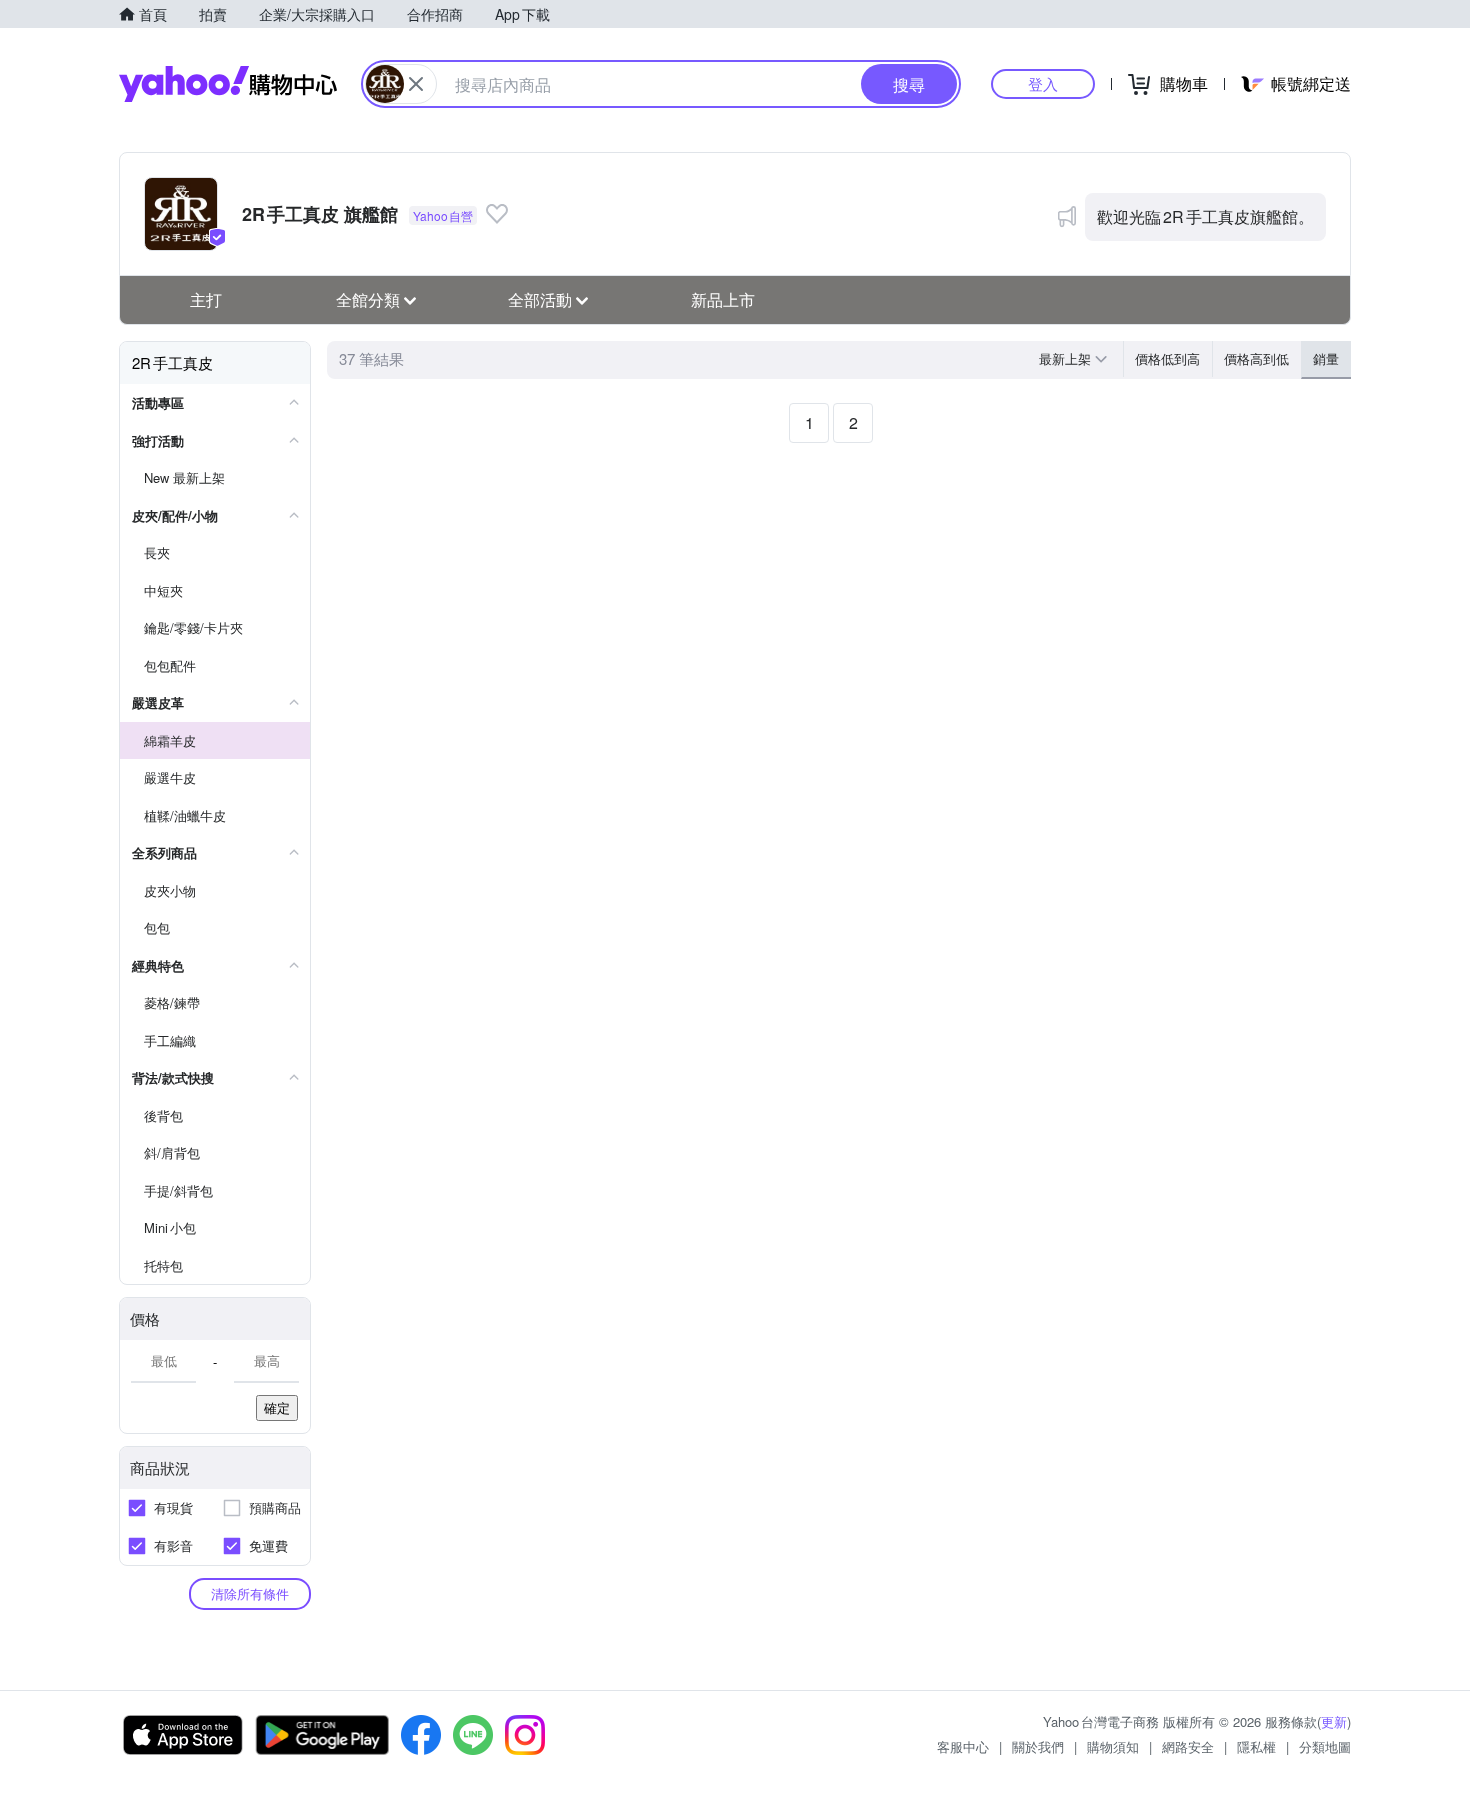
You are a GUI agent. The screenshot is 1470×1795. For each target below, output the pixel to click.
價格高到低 (1256, 358)
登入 (1043, 83)
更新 (1334, 1721)
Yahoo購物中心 (228, 84)
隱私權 (1256, 1746)
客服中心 (963, 1746)
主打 (206, 299)
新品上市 (723, 299)
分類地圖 (1325, 1746)
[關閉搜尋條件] (416, 84)
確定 (277, 1407)
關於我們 (1038, 1746)
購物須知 (1113, 1746)
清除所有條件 (250, 1593)
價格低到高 (1167, 358)
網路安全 (1188, 1746)
